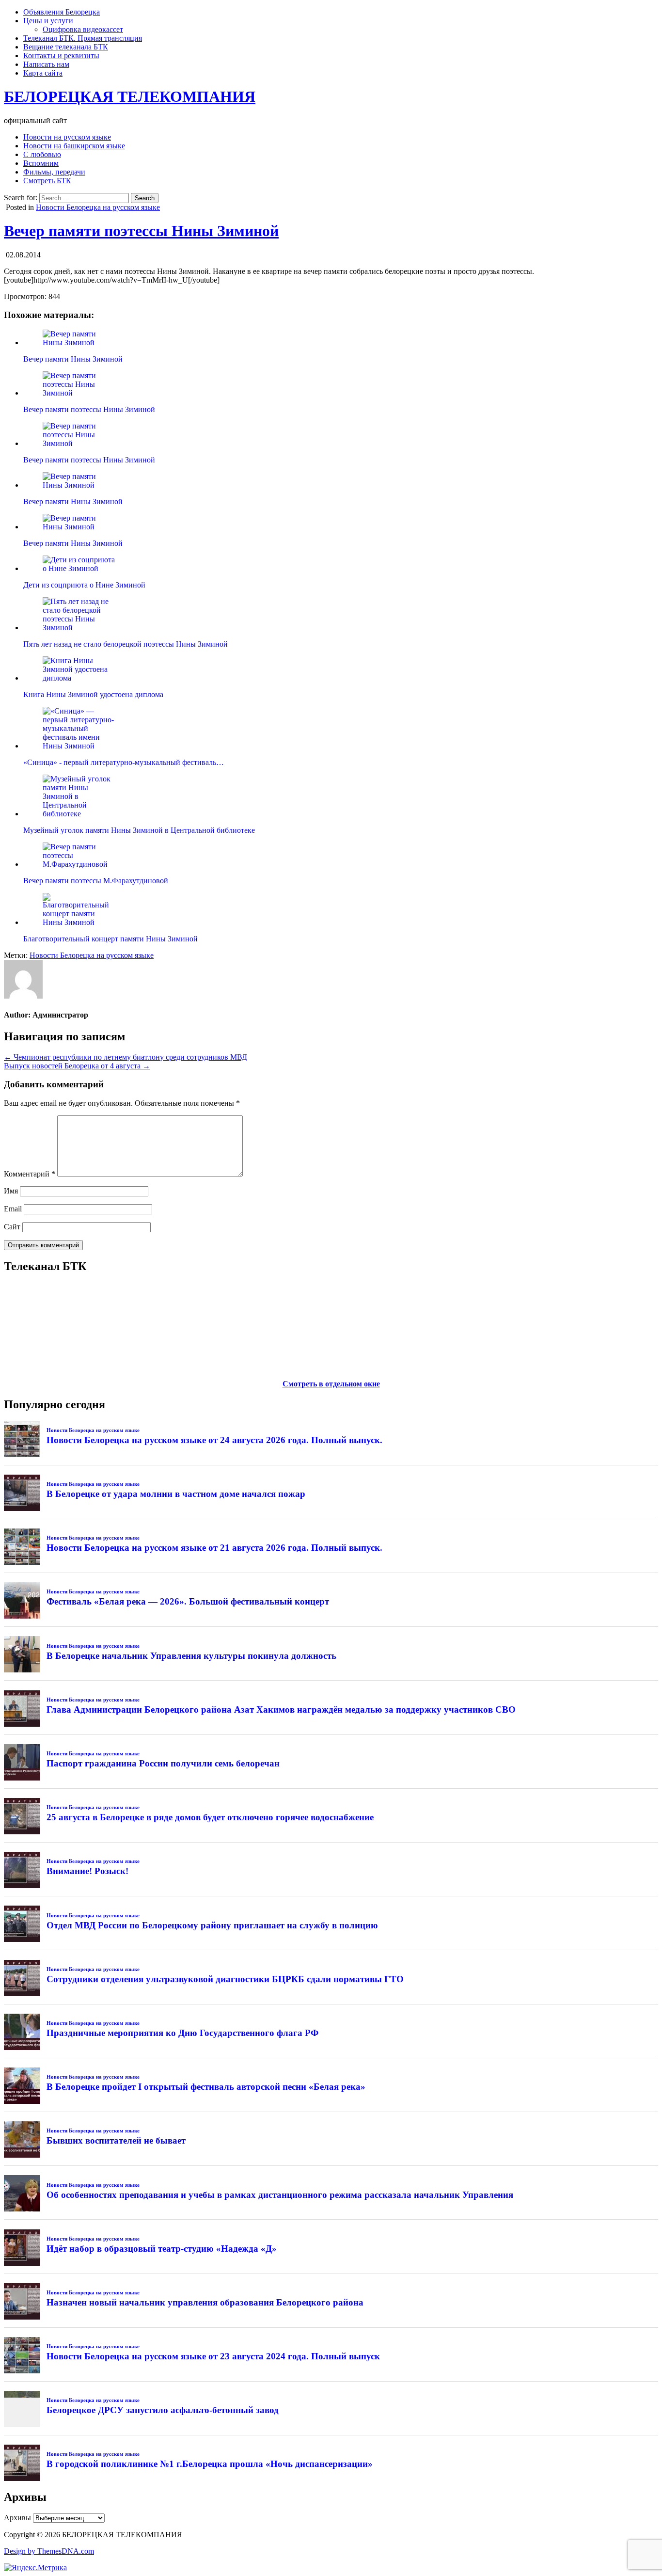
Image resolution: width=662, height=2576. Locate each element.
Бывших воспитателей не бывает (116, 2140)
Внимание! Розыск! (87, 1871)
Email (13, 1209)
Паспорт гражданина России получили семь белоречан (163, 1763)
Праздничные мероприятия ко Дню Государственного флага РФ (182, 2033)
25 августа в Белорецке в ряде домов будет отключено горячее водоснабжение (210, 1817)
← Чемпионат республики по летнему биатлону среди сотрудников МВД (126, 1057)
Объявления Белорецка (62, 12)
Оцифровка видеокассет (83, 29)
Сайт (12, 1227)
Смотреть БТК (47, 181)
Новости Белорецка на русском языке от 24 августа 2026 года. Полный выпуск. (214, 1440)
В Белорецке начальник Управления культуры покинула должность (191, 1656)
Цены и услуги (48, 21)
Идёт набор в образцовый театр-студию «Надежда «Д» (162, 2249)
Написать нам (46, 64)
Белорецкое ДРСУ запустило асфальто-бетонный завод (163, 2410)
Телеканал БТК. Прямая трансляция (83, 38)
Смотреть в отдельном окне (331, 1384)
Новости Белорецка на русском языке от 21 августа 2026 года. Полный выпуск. (214, 1548)
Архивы (17, 2518)
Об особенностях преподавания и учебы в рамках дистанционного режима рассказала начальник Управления (280, 2195)
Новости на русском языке (67, 137)
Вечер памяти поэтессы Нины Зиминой (141, 231)
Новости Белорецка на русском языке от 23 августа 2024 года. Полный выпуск (213, 2356)
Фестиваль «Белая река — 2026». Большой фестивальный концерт (188, 1601)
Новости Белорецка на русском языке (98, 207)
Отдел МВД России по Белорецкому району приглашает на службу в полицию (212, 1925)
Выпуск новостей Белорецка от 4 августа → (77, 1066)
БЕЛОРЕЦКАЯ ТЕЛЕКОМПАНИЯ (130, 96)
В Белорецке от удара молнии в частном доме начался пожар (176, 1494)
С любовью (42, 154)
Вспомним (41, 163)
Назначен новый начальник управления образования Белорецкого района (205, 2302)
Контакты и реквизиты (61, 56)
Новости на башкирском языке (74, 146)
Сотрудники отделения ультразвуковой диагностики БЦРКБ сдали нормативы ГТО (225, 1979)
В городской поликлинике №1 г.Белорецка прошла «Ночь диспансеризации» (210, 2464)
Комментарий (30, 1174)
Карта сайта (43, 73)
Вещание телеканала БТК (66, 47)
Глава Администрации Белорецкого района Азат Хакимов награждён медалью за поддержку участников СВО (281, 1709)
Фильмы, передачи (54, 172)
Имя (11, 1191)
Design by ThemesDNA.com (49, 2551)
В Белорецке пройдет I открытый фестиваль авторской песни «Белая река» (206, 2087)
